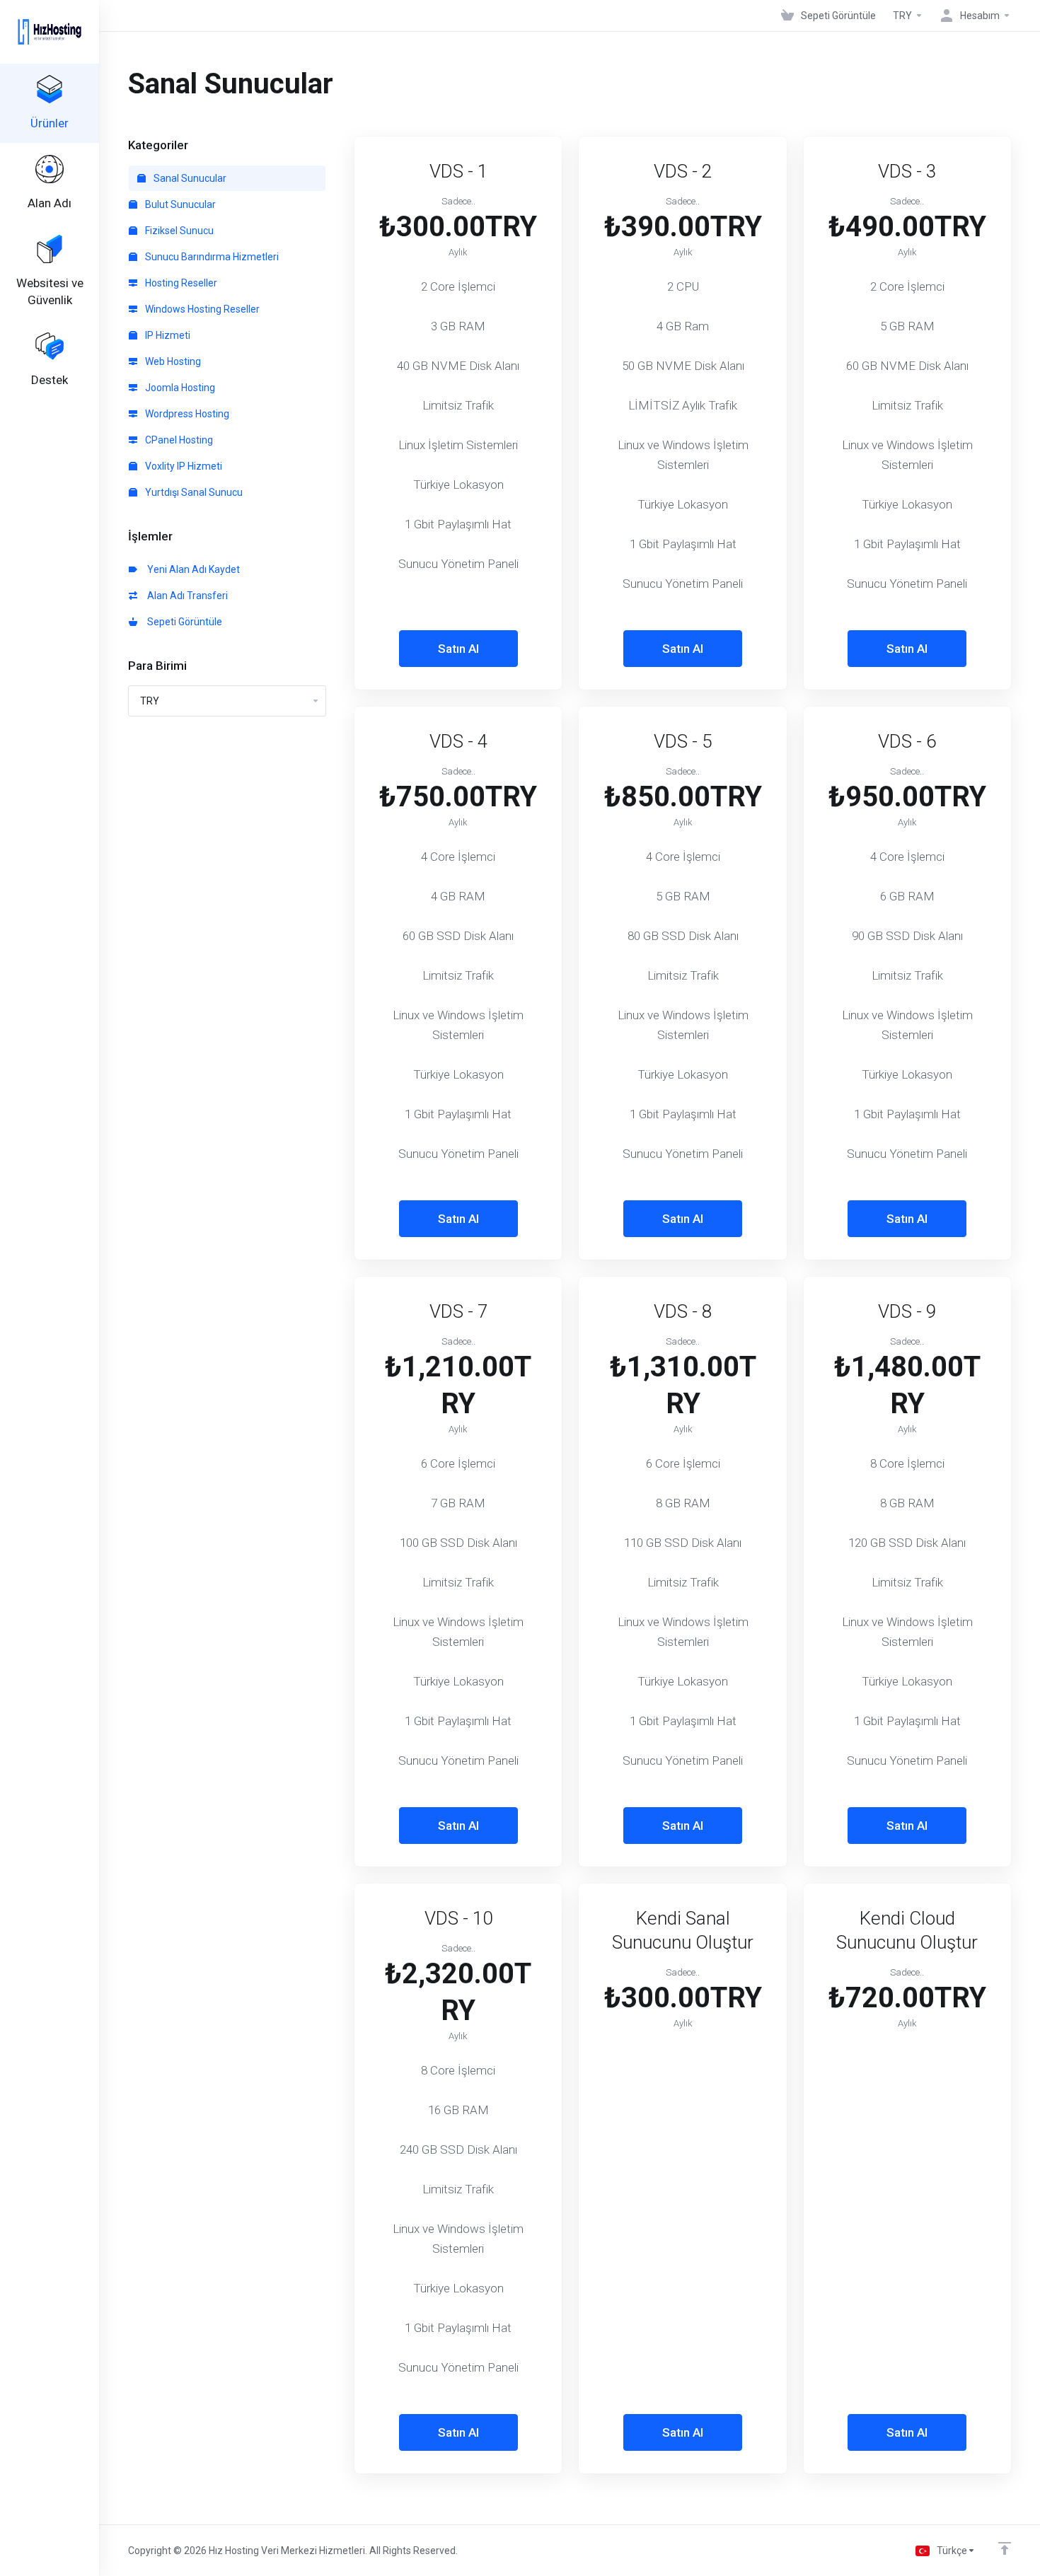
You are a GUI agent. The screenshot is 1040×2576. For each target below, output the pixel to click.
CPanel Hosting (178, 440)
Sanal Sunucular (189, 178)
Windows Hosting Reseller (201, 309)
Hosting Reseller (180, 283)
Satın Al (458, 649)
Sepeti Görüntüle (183, 622)
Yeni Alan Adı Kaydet (191, 569)
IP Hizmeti (167, 335)
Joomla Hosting (179, 388)
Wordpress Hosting (186, 414)
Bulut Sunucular (179, 204)
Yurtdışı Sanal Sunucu (193, 492)
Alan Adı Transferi (185, 596)
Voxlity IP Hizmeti (183, 466)
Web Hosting (172, 361)
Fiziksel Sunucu (178, 231)
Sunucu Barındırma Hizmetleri (211, 257)
